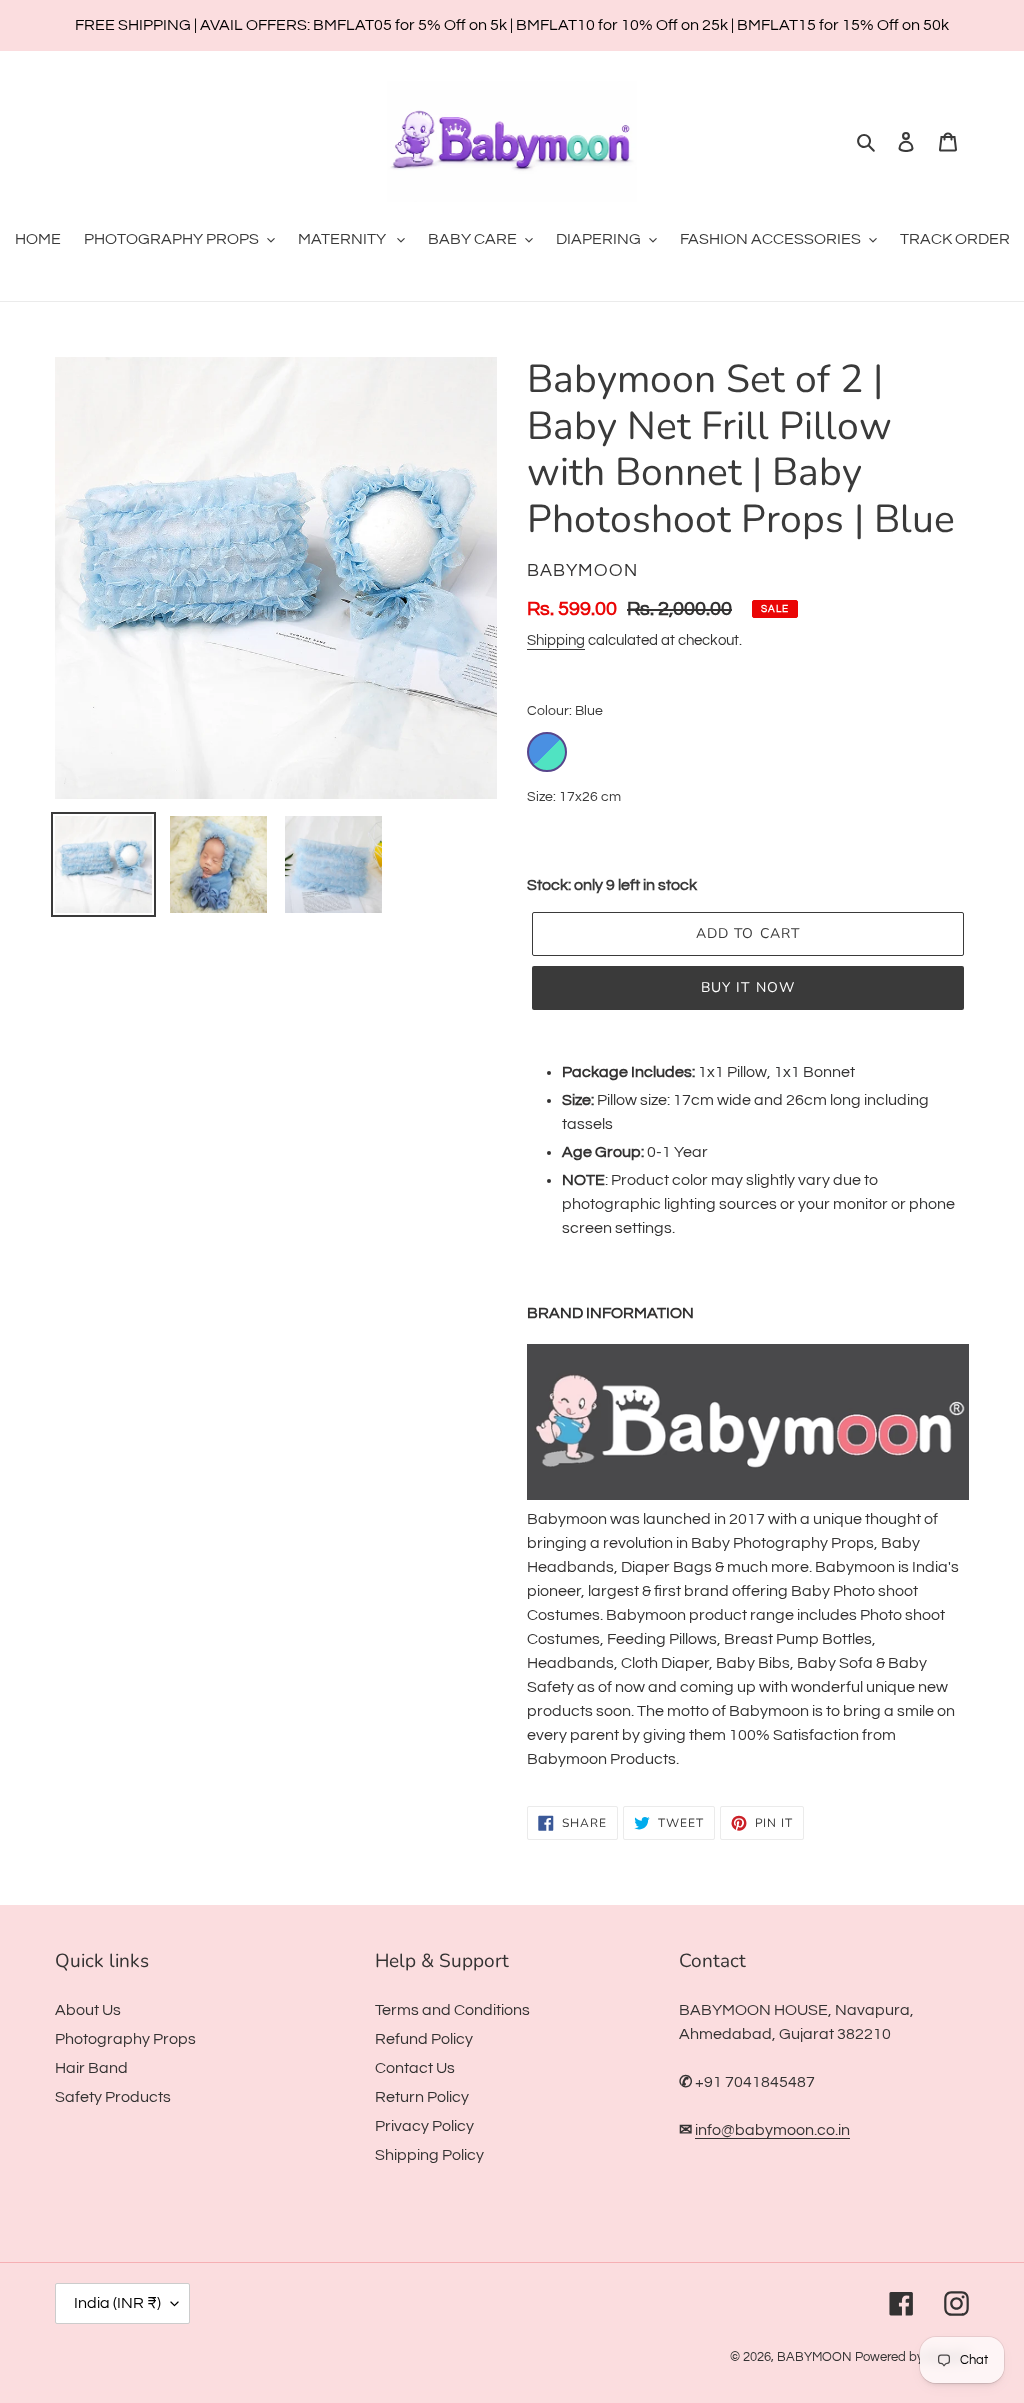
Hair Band (91, 2068)
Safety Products (113, 2097)
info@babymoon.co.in (772, 2130)
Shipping (556, 640)
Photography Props (125, 2039)
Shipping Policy (429, 2155)
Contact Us (415, 2068)
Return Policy (422, 2097)
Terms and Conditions (452, 2010)
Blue (547, 752)
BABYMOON (814, 2357)
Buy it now (748, 987)
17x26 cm (547, 838)
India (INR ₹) (117, 2303)
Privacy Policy (424, 2126)
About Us (88, 2010)
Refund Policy (424, 2039)
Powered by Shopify (912, 2357)
